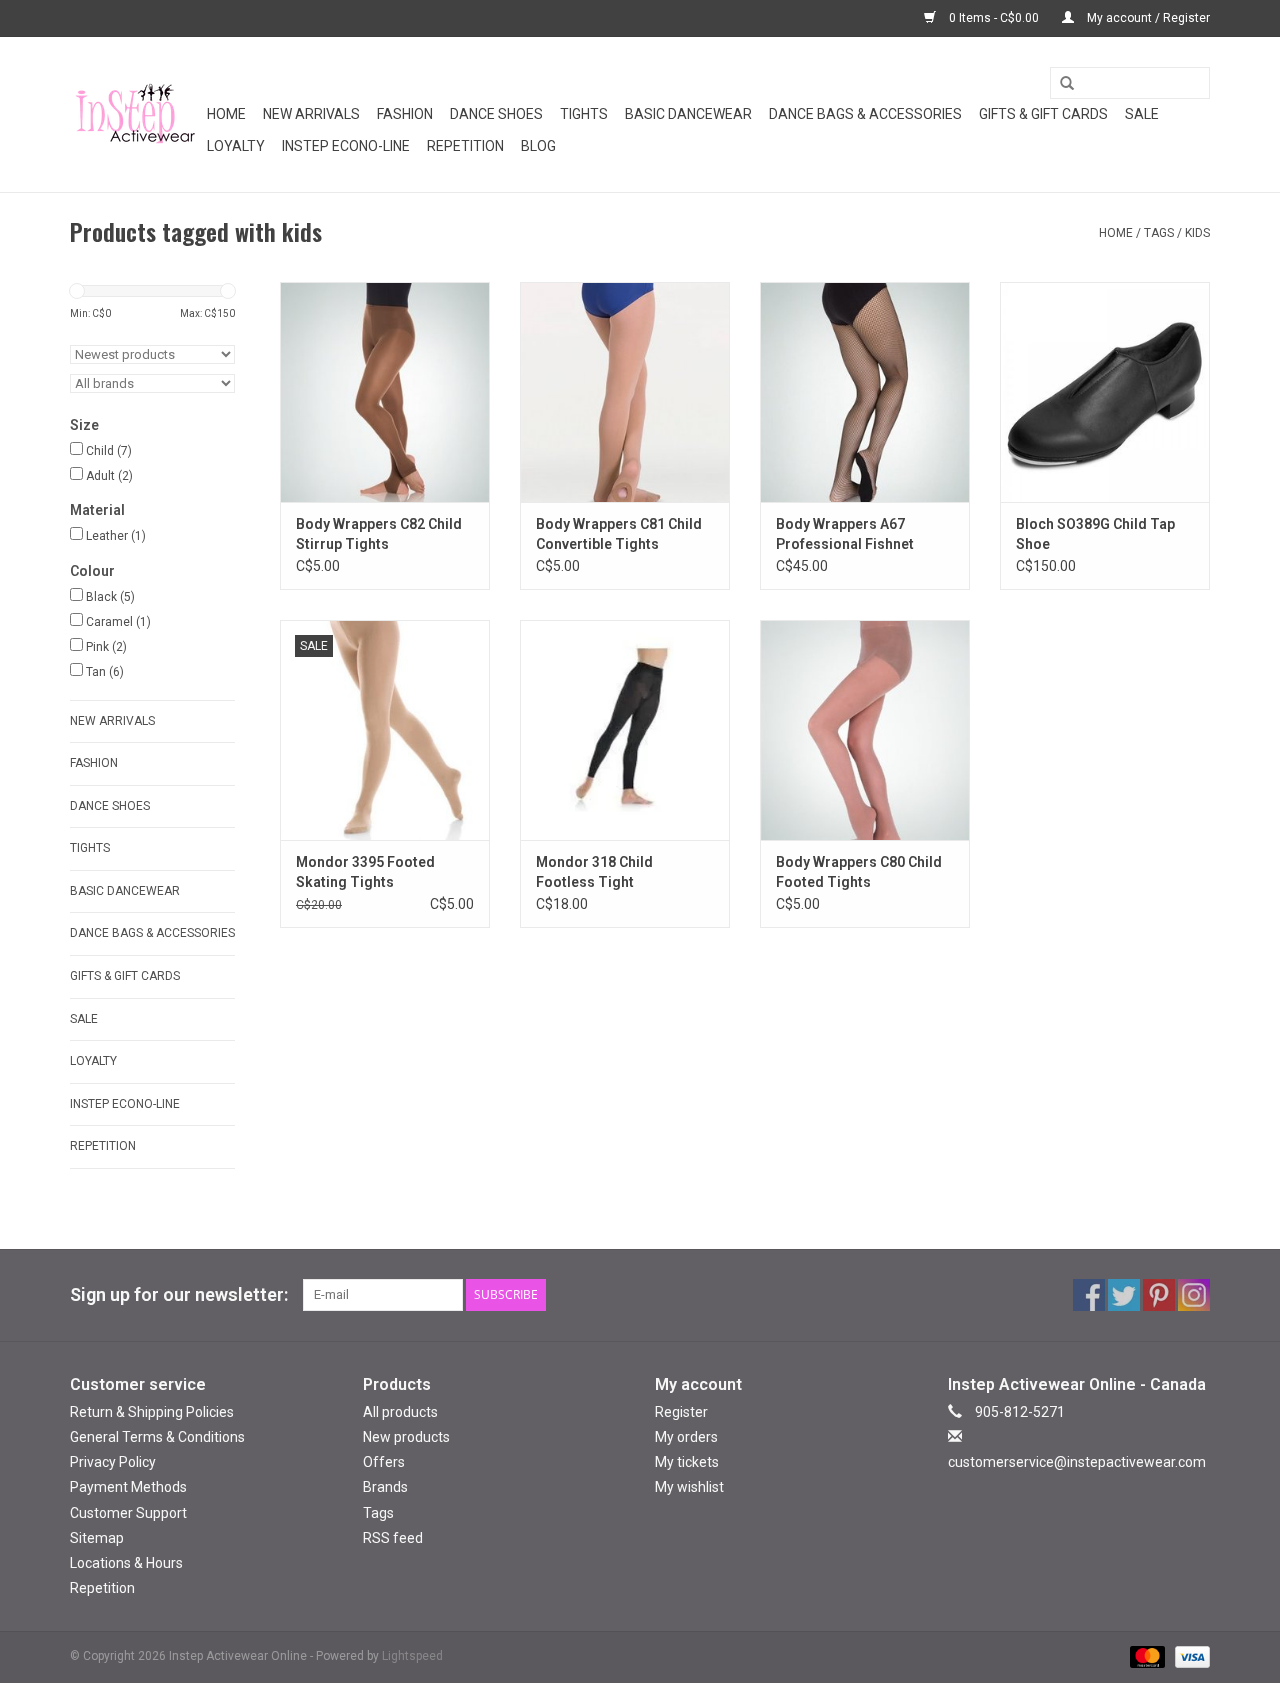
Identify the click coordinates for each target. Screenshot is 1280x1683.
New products (406, 1437)
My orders (686, 1437)
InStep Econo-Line (346, 146)
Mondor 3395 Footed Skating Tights (365, 872)
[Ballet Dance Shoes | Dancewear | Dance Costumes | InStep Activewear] (135, 114)
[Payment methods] (1145, 1657)
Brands (385, 1487)
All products (400, 1412)
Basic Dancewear (688, 114)
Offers (384, 1462)
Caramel (118, 622)
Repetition (465, 146)
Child (109, 451)
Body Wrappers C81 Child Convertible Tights (619, 534)
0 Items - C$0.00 (994, 18)
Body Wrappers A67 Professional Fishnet (845, 534)
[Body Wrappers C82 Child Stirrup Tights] (385, 392)
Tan (105, 672)
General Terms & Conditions (157, 1437)
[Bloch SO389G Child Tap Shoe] (1105, 392)
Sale (1142, 114)
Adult (109, 476)
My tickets (687, 1462)
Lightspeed (412, 1656)
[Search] (1060, 84)
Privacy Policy (113, 1462)
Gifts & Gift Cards (1043, 114)
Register (681, 1412)
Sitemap (97, 1538)
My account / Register (1147, 18)
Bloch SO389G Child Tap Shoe (1095, 534)
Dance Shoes (496, 114)
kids (1197, 233)
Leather (116, 536)
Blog (538, 146)
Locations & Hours (126, 1563)
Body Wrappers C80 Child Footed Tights (859, 872)
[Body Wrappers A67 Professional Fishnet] (865, 392)
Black (110, 597)
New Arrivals (311, 114)
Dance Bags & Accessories (865, 114)
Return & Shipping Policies (152, 1412)
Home (226, 114)
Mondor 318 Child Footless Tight (594, 872)
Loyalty (236, 146)
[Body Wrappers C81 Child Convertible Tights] (625, 392)
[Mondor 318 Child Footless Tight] (625, 730)
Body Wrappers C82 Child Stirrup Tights (379, 534)
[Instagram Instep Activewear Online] (1194, 1295)
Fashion (405, 114)
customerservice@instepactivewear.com (1077, 1462)
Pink (106, 647)
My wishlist (689, 1487)
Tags (1159, 233)
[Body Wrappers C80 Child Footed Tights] (865, 730)
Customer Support (128, 1513)
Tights (584, 114)
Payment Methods (128, 1487)
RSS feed (393, 1538)
